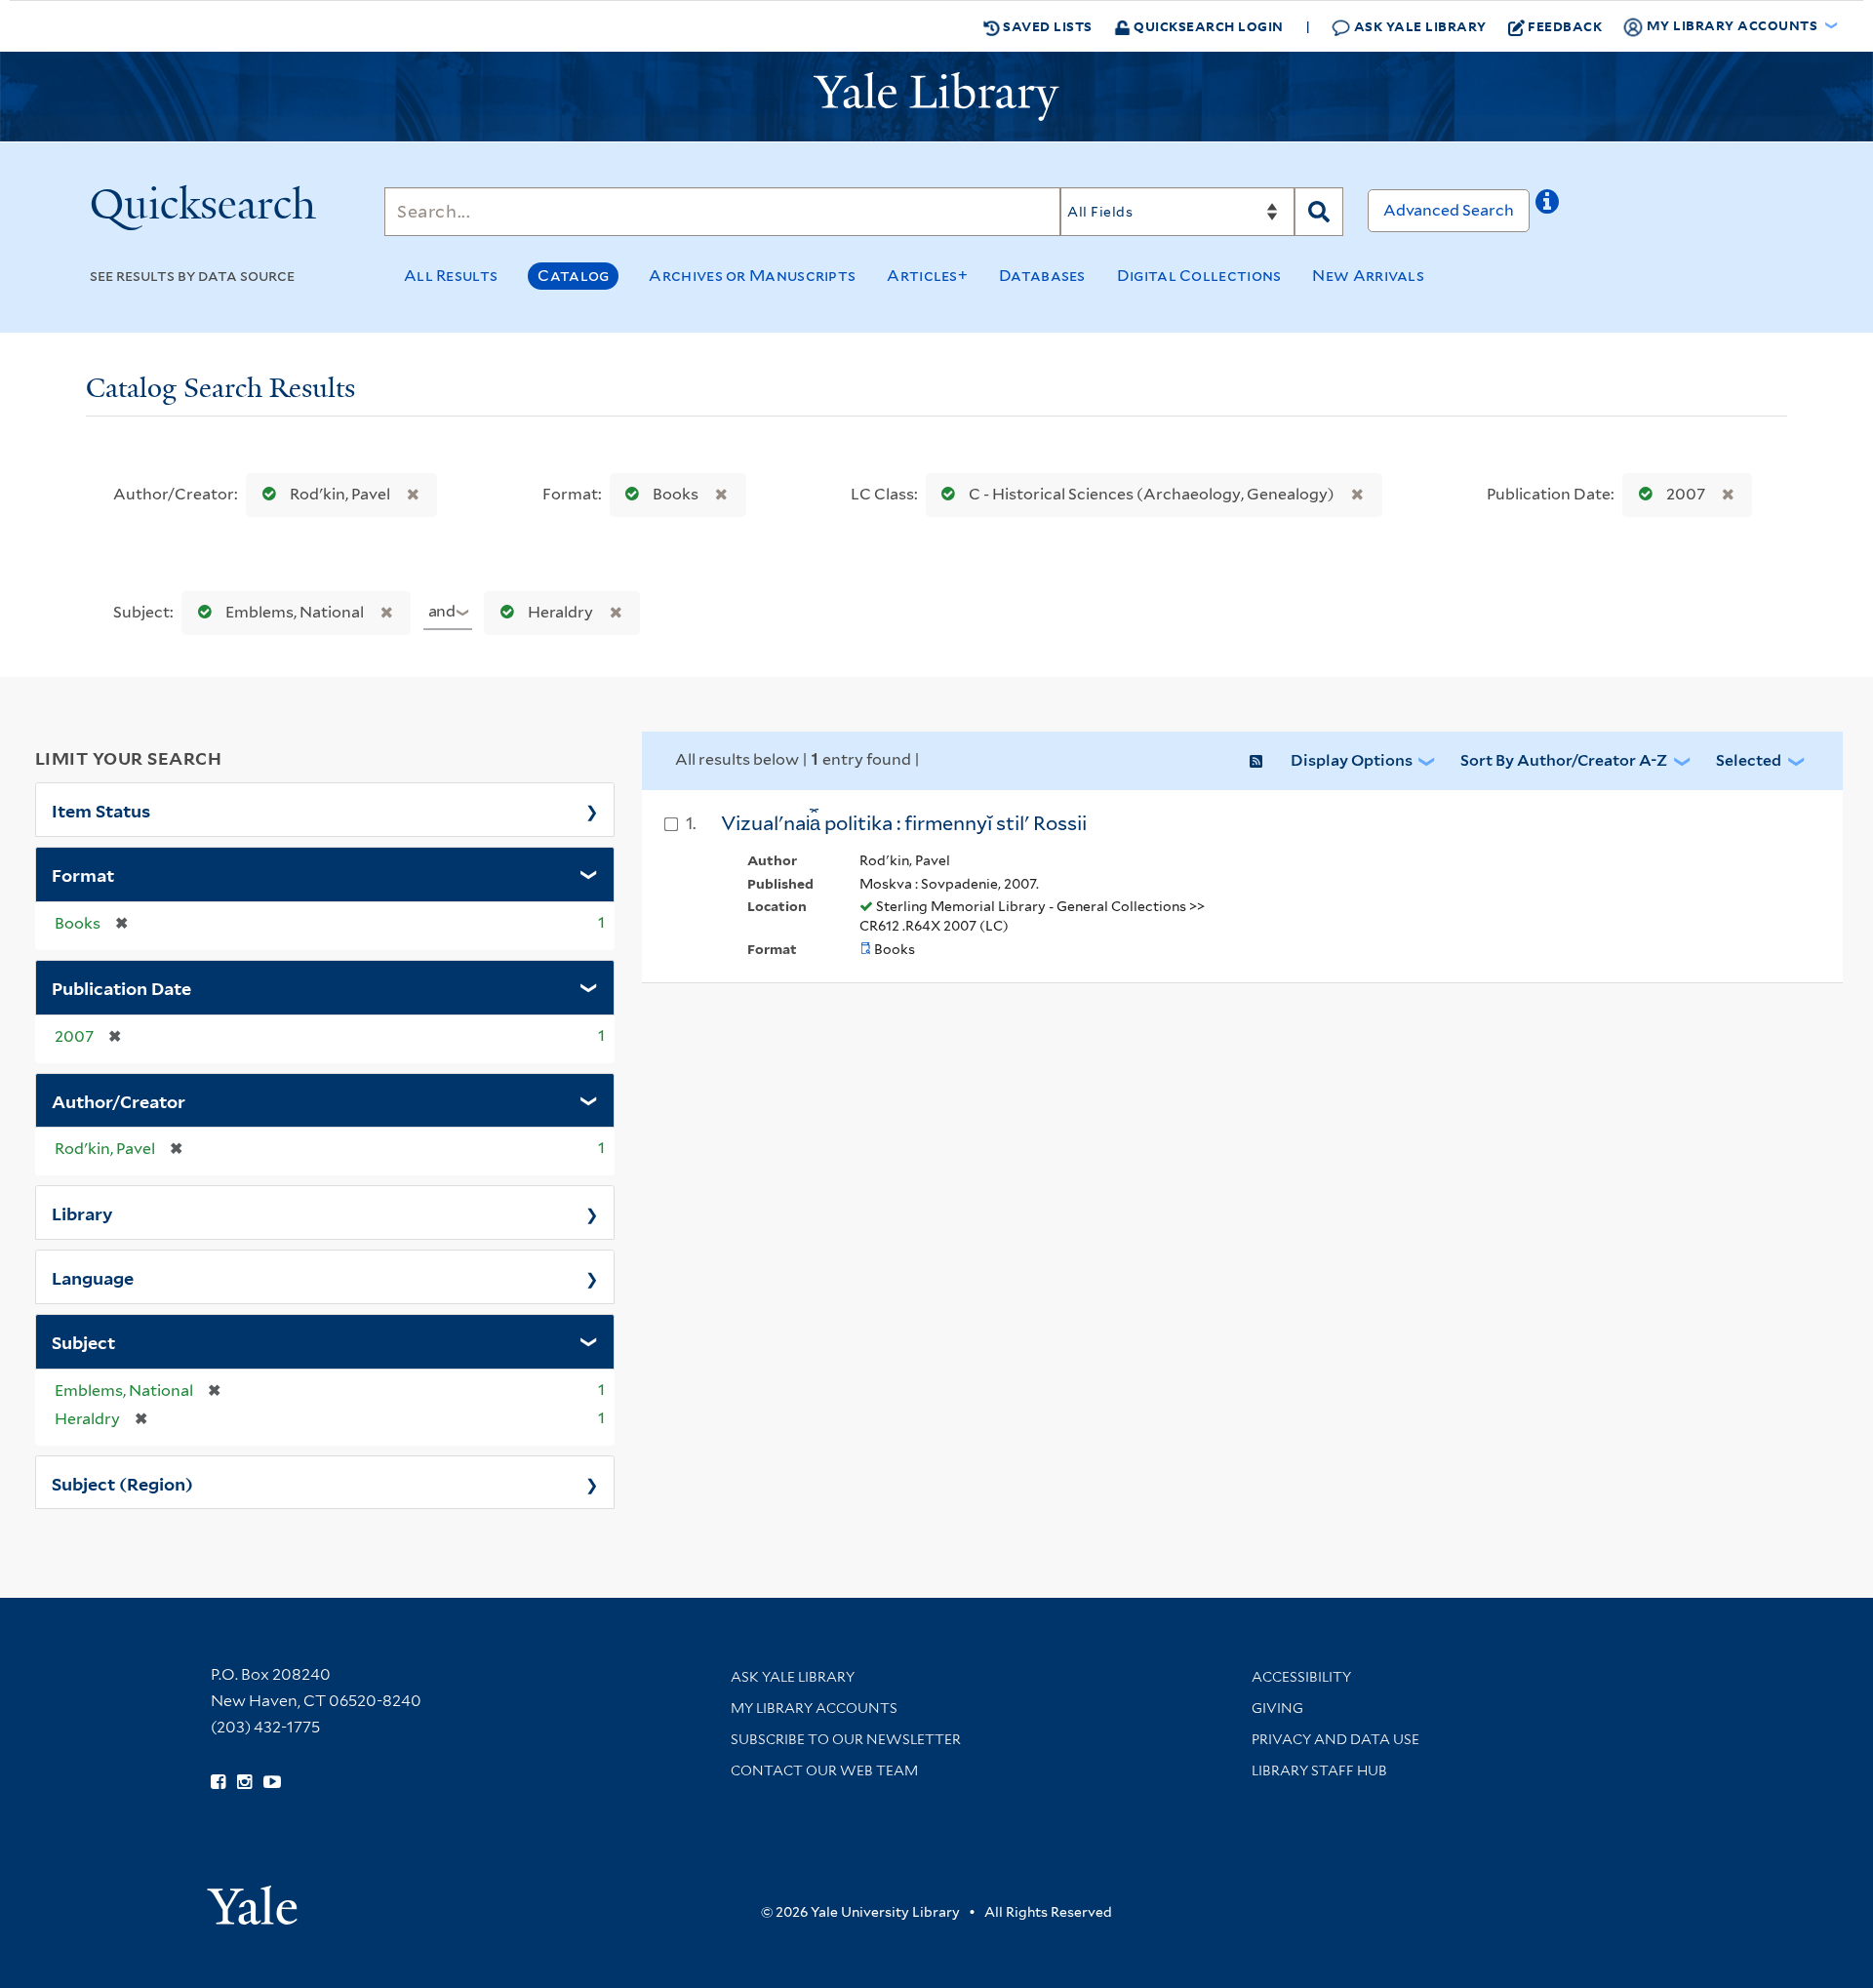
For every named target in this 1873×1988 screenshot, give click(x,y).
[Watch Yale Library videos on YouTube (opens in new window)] (272, 1782)
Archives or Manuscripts (752, 276)
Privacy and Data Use (1335, 1739)
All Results (451, 276)
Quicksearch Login (1207, 26)
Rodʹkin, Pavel (340, 494)
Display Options (1352, 760)
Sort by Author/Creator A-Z (1564, 760)
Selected (1749, 760)
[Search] (1319, 212)
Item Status (101, 810)
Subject (83, 1341)
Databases (1042, 276)
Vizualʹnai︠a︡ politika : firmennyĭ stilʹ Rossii (904, 823)
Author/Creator (119, 1100)
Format (83, 874)
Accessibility (1301, 1677)
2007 (1686, 494)
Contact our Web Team (824, 1770)
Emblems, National (295, 612)
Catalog (573, 276)
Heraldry (560, 612)
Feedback (1565, 26)
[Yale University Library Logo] (936, 97)
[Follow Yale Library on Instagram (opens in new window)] (244, 1782)
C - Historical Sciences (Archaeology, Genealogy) (1152, 494)
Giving (1277, 1708)
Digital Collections (1199, 276)
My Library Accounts (814, 1708)
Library (82, 1213)
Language (93, 1277)
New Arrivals (1368, 276)
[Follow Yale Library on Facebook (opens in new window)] (218, 1782)
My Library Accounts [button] (1732, 25)
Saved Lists (1046, 26)
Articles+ (927, 276)
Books (676, 494)
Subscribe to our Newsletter (846, 1739)
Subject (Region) (122, 1483)
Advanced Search (1449, 210)
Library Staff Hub (1319, 1770)
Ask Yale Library (1418, 26)
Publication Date (121, 987)
